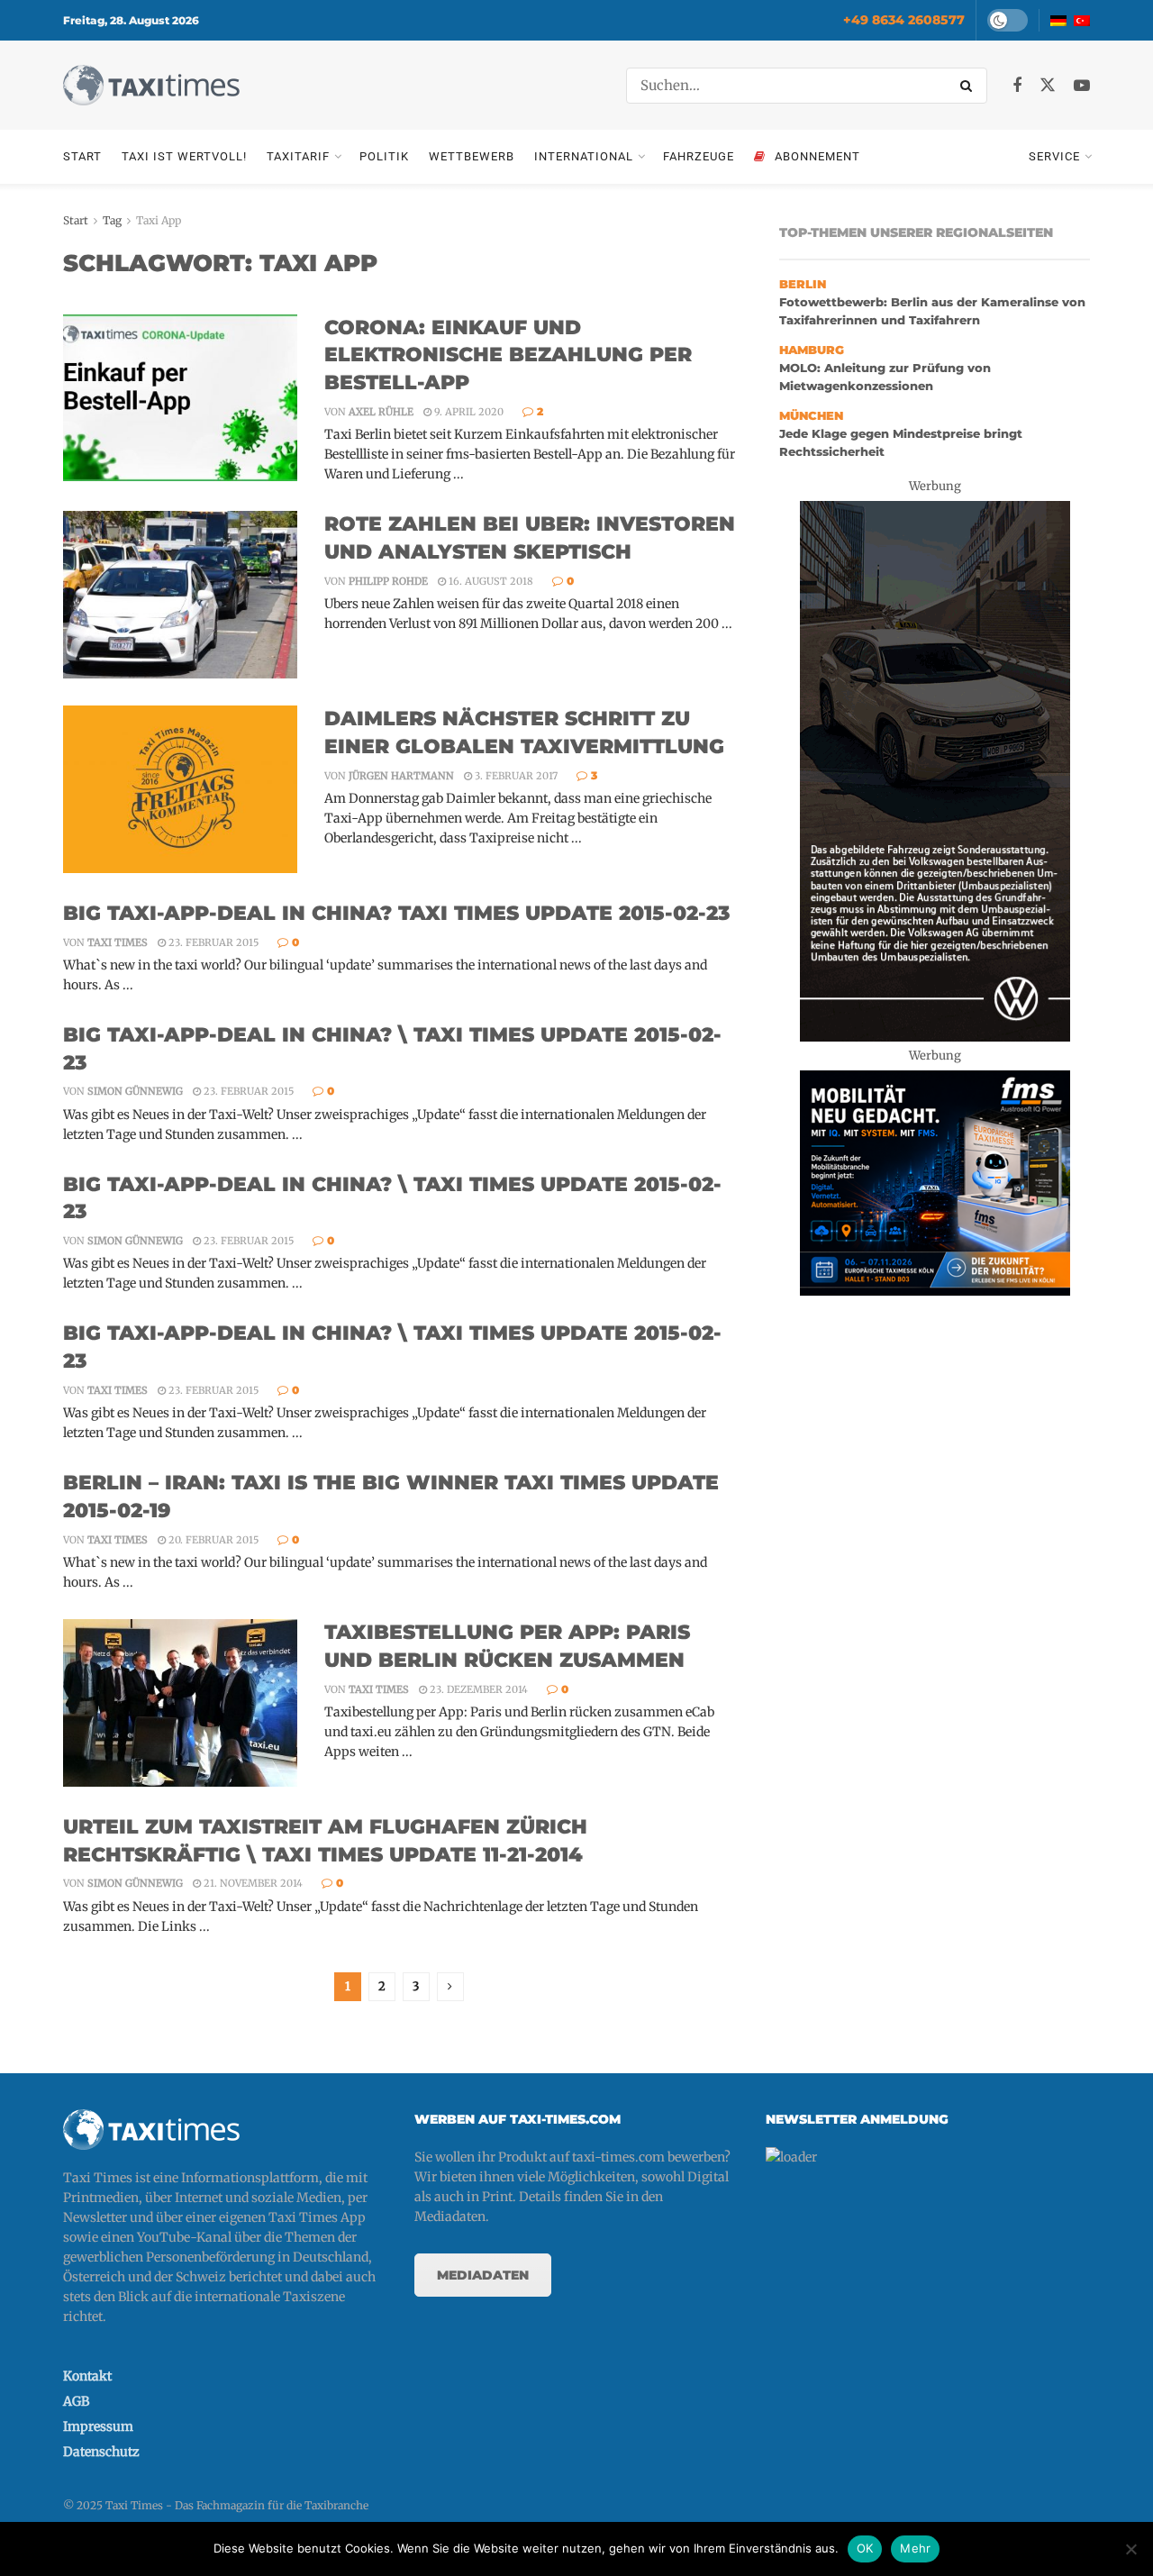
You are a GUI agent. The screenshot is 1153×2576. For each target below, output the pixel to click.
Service (1054, 156)
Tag (112, 220)
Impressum (98, 2426)
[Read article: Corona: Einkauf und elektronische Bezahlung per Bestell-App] (180, 398)
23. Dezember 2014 (477, 1689)
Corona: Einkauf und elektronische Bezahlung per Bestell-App (508, 355)
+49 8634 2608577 (904, 20)
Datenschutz (101, 2452)
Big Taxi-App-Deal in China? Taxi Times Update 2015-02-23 (397, 913)
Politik (384, 156)
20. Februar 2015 (212, 1540)
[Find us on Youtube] (1082, 86)
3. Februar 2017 (515, 776)
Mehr (915, 2548)
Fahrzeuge (699, 156)
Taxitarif (298, 156)
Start (82, 156)
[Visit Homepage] (151, 85)
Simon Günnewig (135, 1091)
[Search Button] (969, 86)
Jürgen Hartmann (401, 776)
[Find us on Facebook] (1017, 86)
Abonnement (817, 156)
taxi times (118, 942)
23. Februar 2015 (212, 942)
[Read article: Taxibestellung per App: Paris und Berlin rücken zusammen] (180, 1703)
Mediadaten (483, 2275)
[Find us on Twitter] (1048, 86)
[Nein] (1130, 2549)
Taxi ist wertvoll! (184, 156)
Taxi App (159, 220)
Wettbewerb (472, 156)
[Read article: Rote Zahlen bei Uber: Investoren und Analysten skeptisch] (180, 595)
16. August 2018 (490, 581)
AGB (76, 2401)
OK (865, 2548)
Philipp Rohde (388, 581)
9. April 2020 (468, 412)
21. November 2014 (252, 1883)
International (584, 156)
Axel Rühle (381, 412)
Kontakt (87, 2376)
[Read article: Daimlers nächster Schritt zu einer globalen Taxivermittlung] (180, 789)
